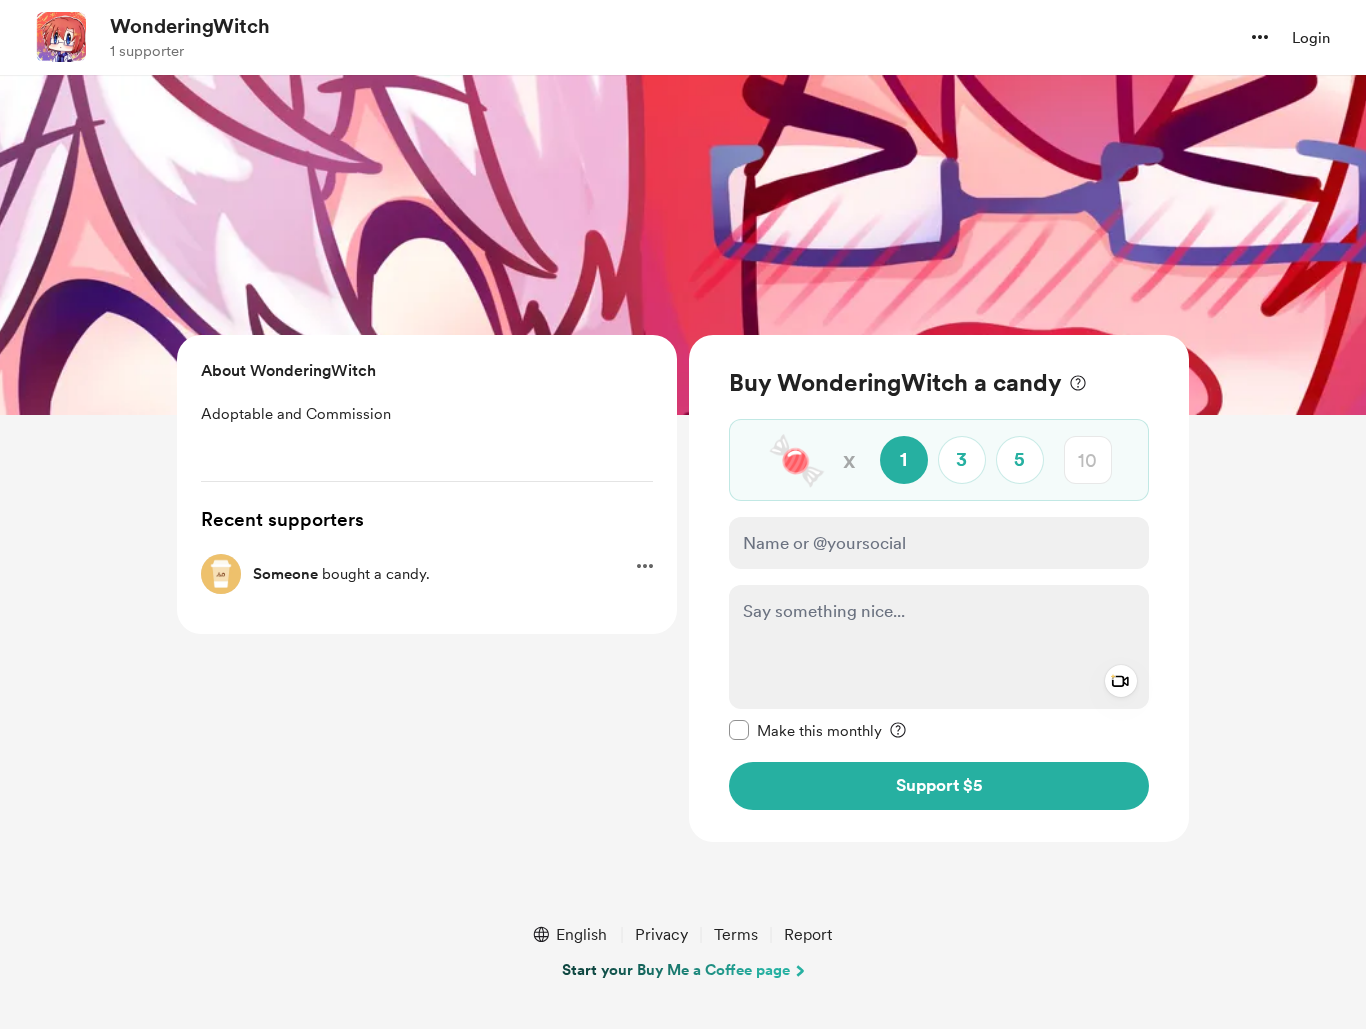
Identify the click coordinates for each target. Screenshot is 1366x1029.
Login (1311, 38)
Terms (736, 934)
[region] (939, 588)
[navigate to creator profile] (61, 37)
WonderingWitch (190, 26)
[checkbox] (805, 730)
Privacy (661, 934)
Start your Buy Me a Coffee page (676, 970)
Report (808, 934)
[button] (1260, 37)
